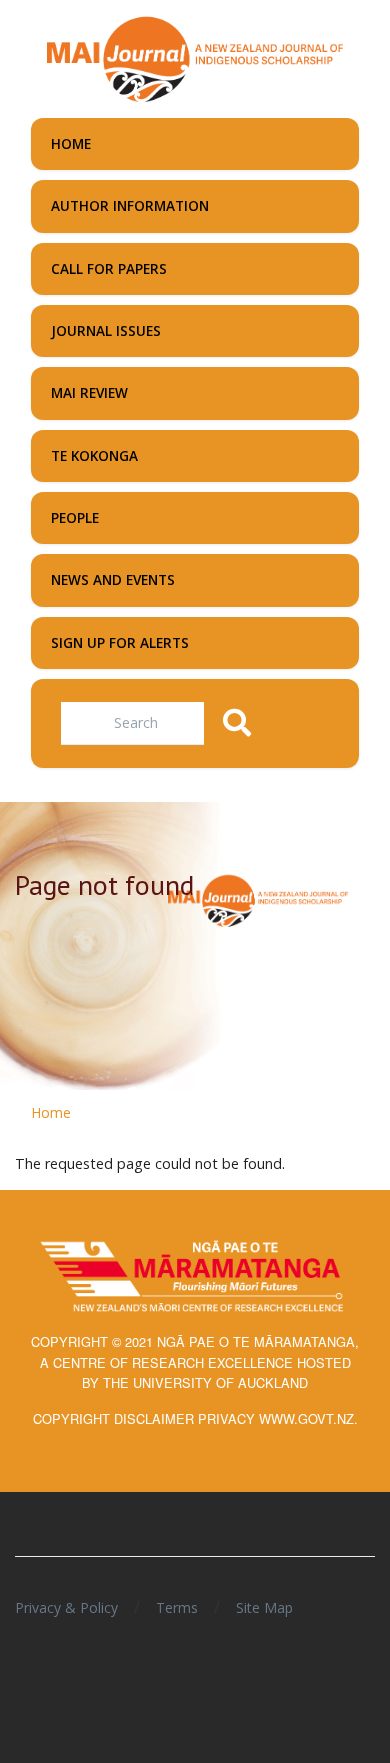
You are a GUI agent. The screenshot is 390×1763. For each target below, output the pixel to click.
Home (51, 1112)
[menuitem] (195, 144)
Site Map (264, 1607)
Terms (177, 1607)
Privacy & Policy (66, 1607)
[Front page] (195, 57)
